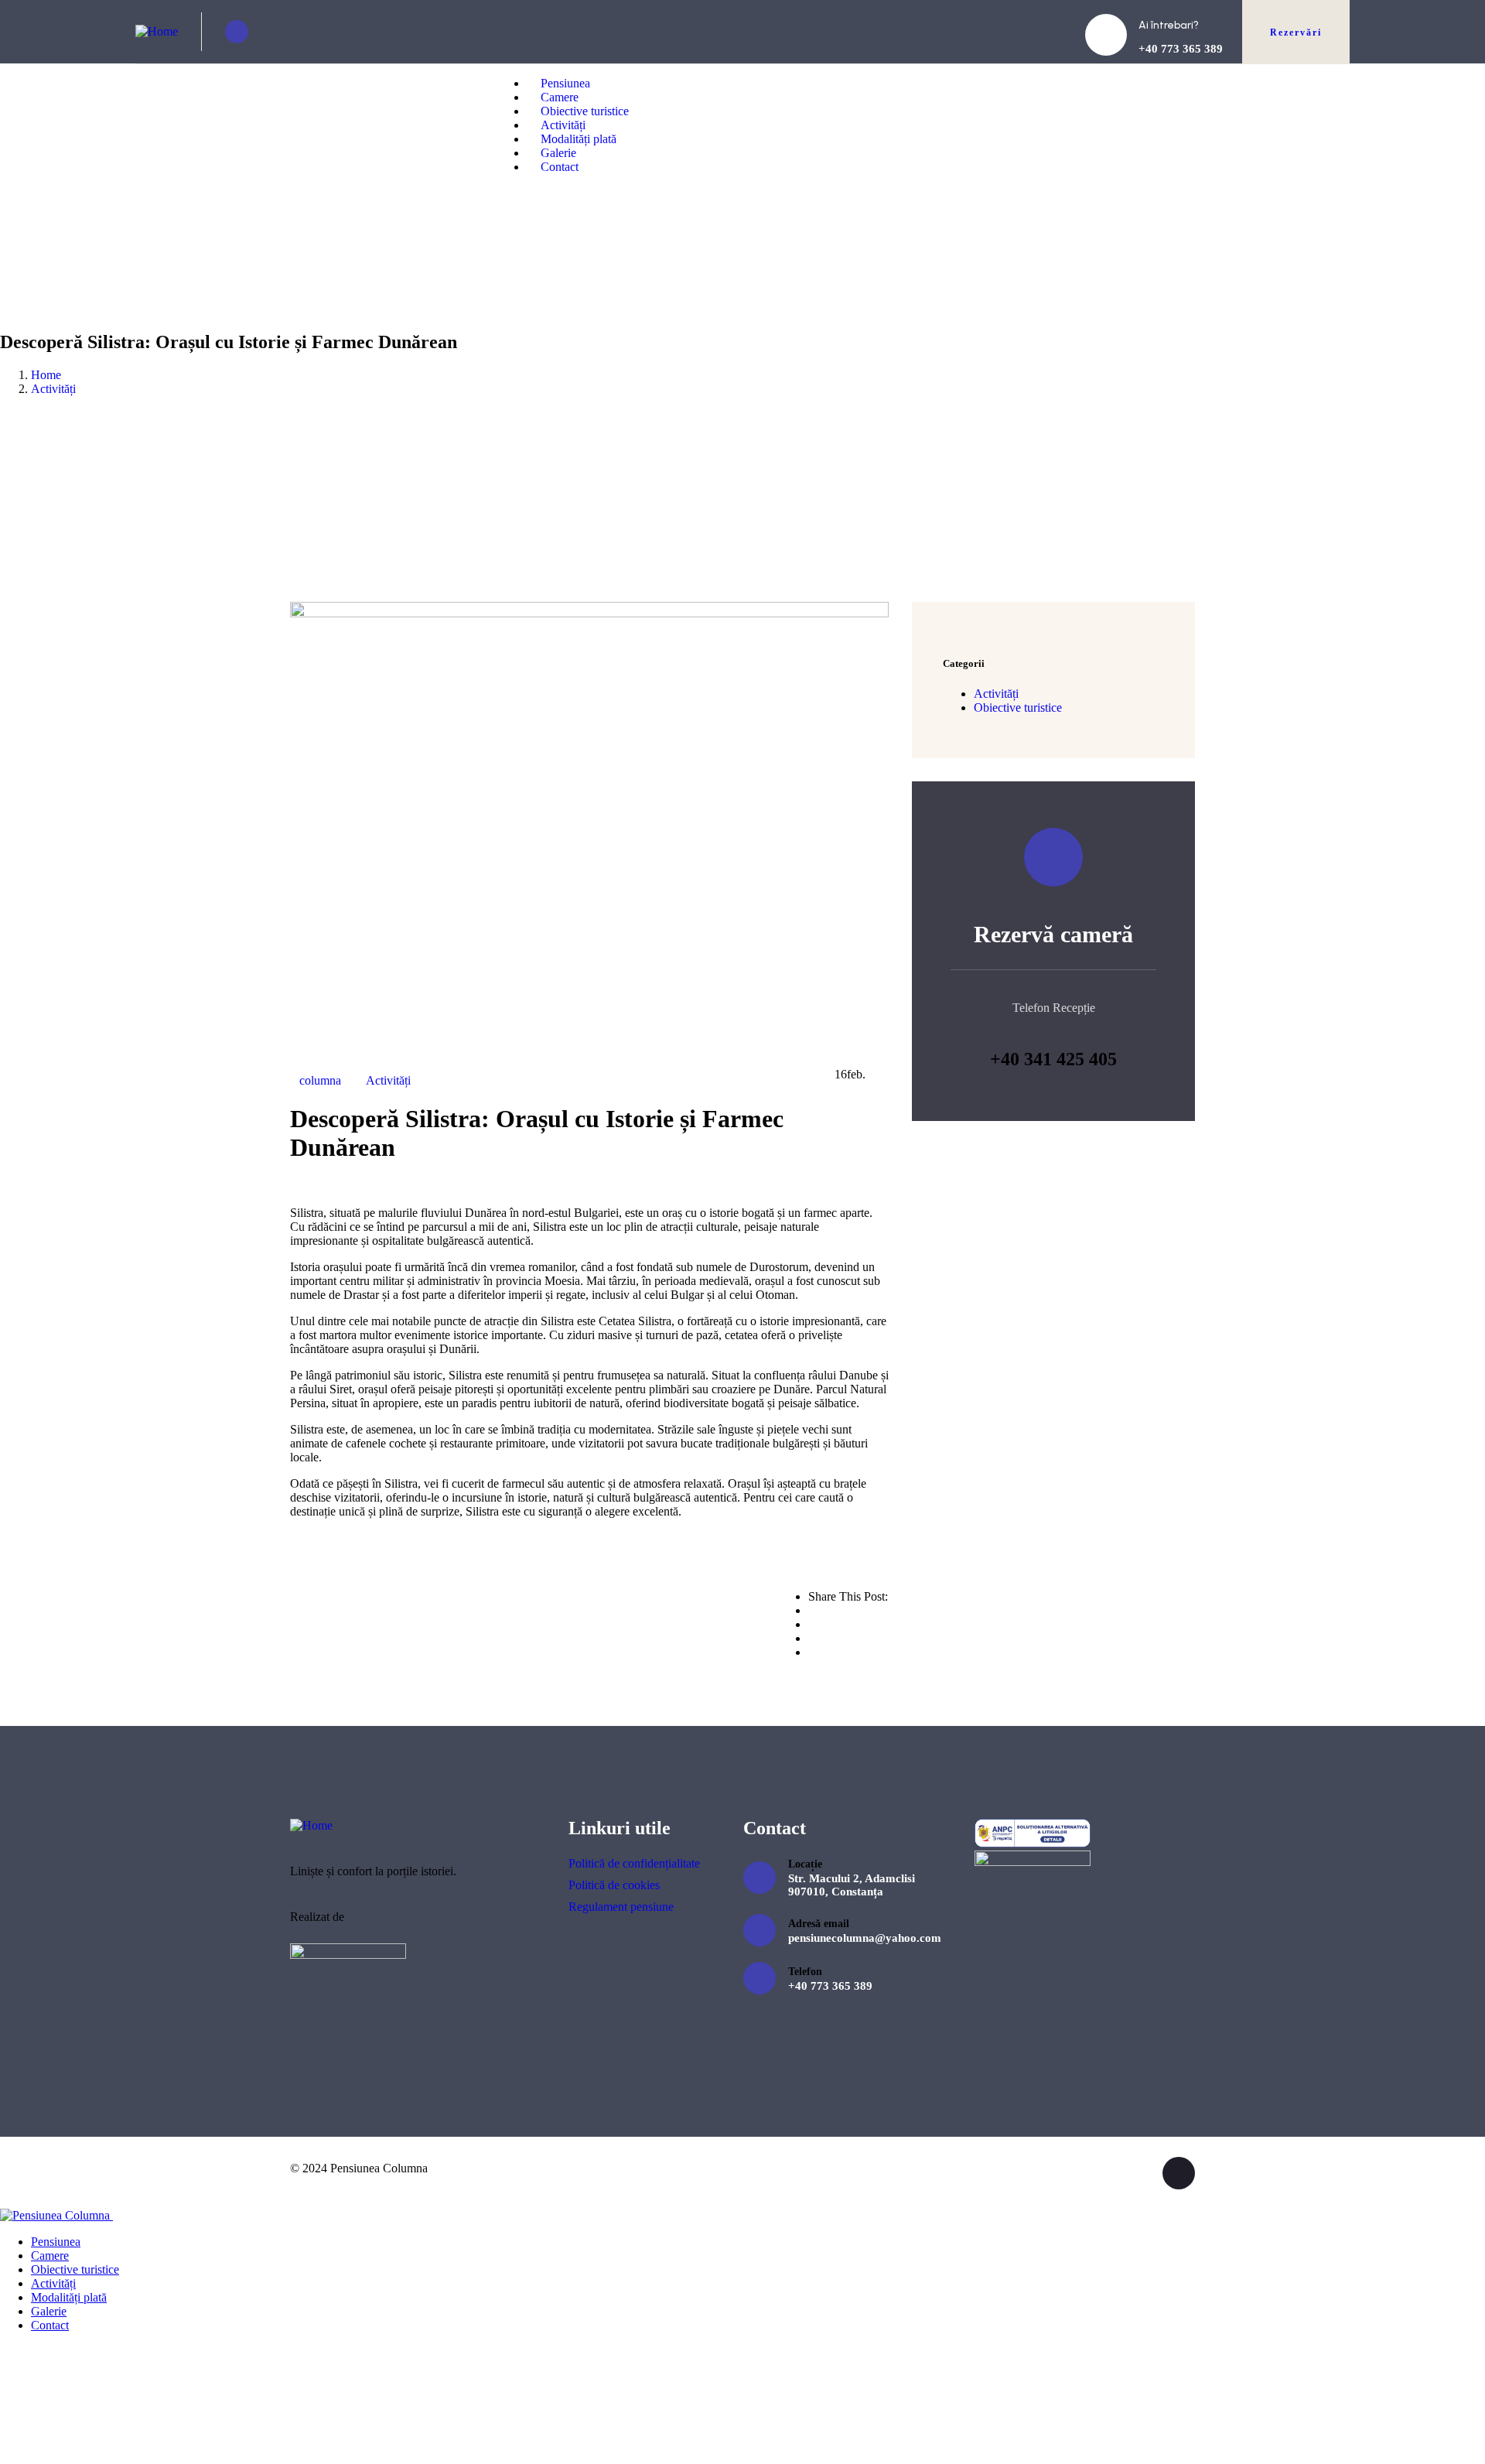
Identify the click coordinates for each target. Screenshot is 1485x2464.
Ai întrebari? (1169, 25)
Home (46, 375)
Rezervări (1296, 32)
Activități (53, 389)
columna (320, 1080)
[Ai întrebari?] (1106, 35)
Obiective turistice (1018, 707)
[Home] (157, 31)
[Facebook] (237, 32)
